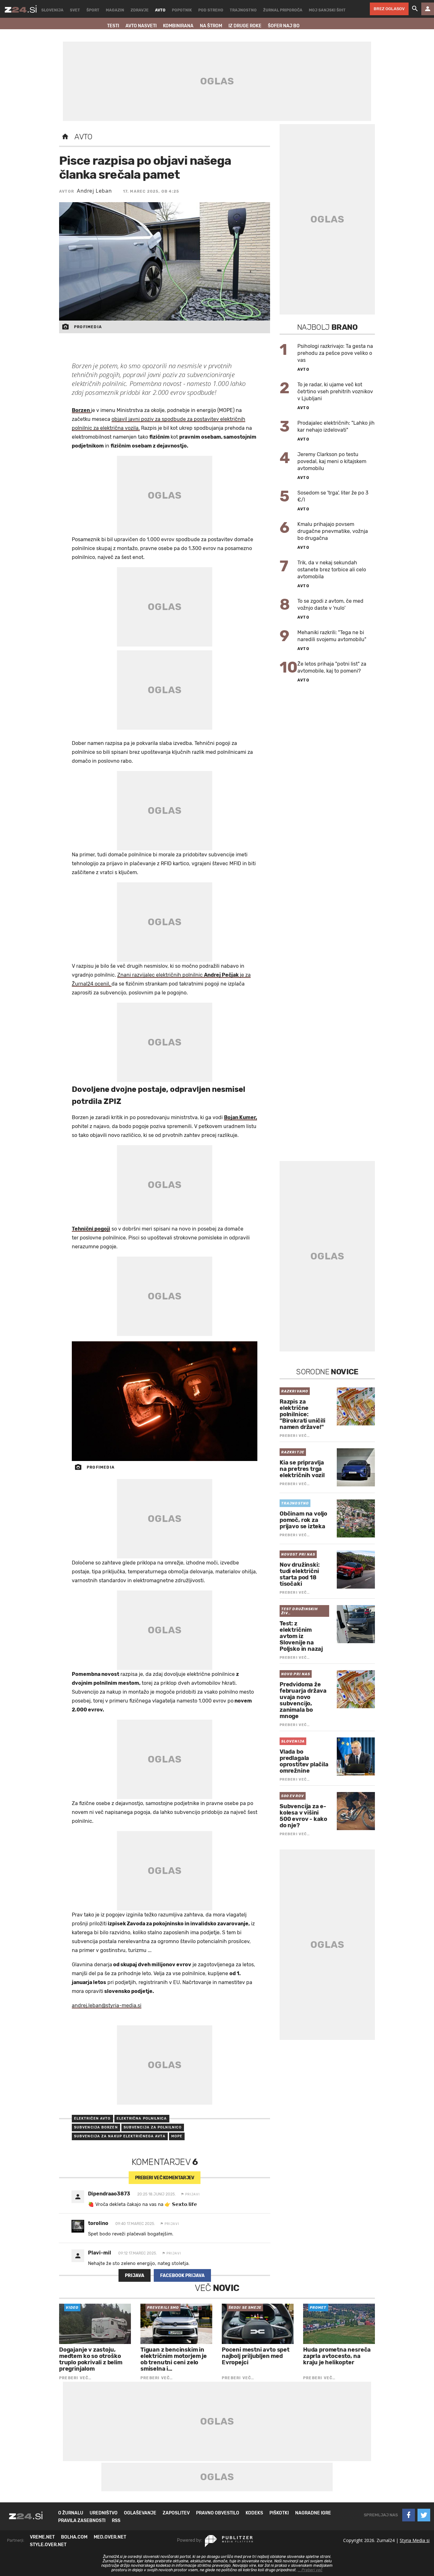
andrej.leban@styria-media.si (107, 2005)
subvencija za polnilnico (153, 2127)
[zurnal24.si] (21, 9)
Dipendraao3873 (109, 2194)
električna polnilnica (142, 2118)
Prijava (135, 2276)
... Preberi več (310, 2570)
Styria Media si (415, 2540)
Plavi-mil (100, 2253)
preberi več (165, 2178)
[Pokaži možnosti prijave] (428, 9)
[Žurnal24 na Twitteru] (424, 2515)
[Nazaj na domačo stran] (65, 137)
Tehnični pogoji (91, 1229)
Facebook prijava (182, 2276)
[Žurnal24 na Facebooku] (409, 2515)
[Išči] (415, 9)
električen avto (92, 2118)
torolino (98, 2223)
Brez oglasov (389, 9)
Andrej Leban (94, 191)
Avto (83, 137)
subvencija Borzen (96, 2127)
